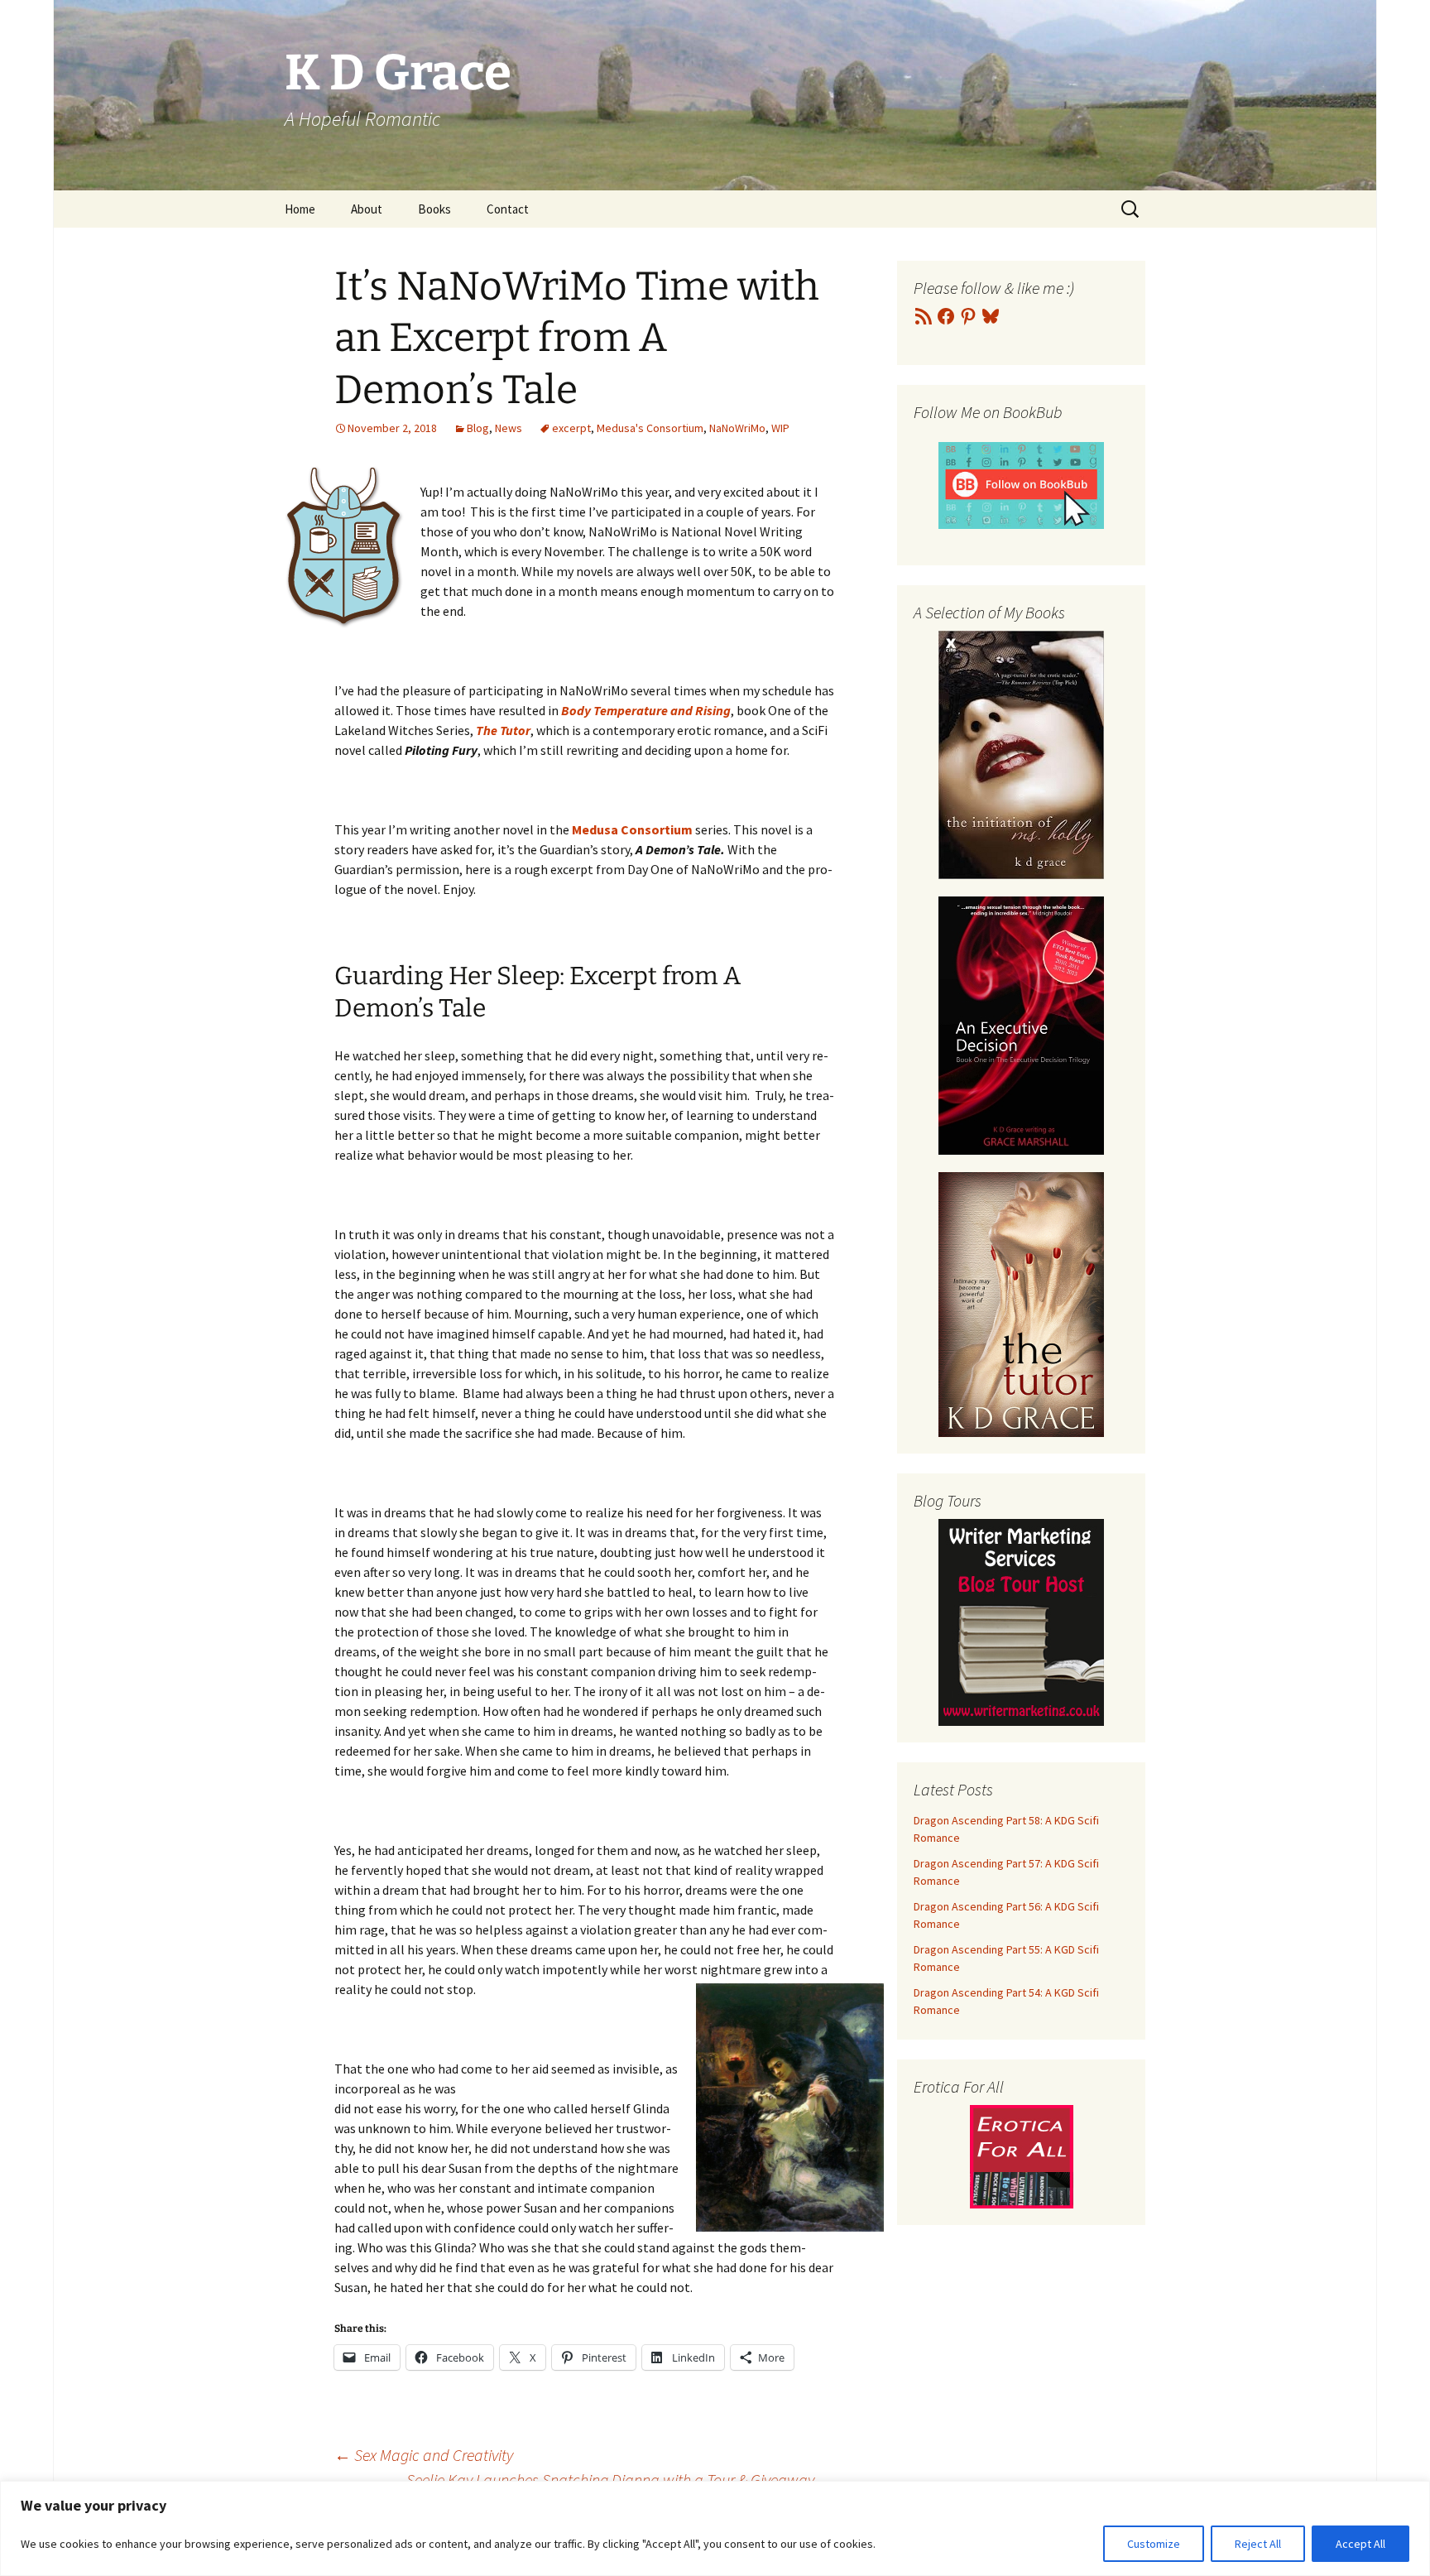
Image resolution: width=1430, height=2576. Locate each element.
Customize (1154, 2544)
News (509, 428)
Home (300, 209)
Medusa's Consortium (650, 428)
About (367, 209)
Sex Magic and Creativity (424, 2455)
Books (434, 209)
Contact (508, 209)
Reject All (1258, 2544)
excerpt (571, 428)
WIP (780, 428)
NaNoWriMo (737, 428)
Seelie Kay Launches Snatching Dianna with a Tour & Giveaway (620, 2480)
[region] (715, 2528)
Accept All (1360, 2544)
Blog (478, 428)
